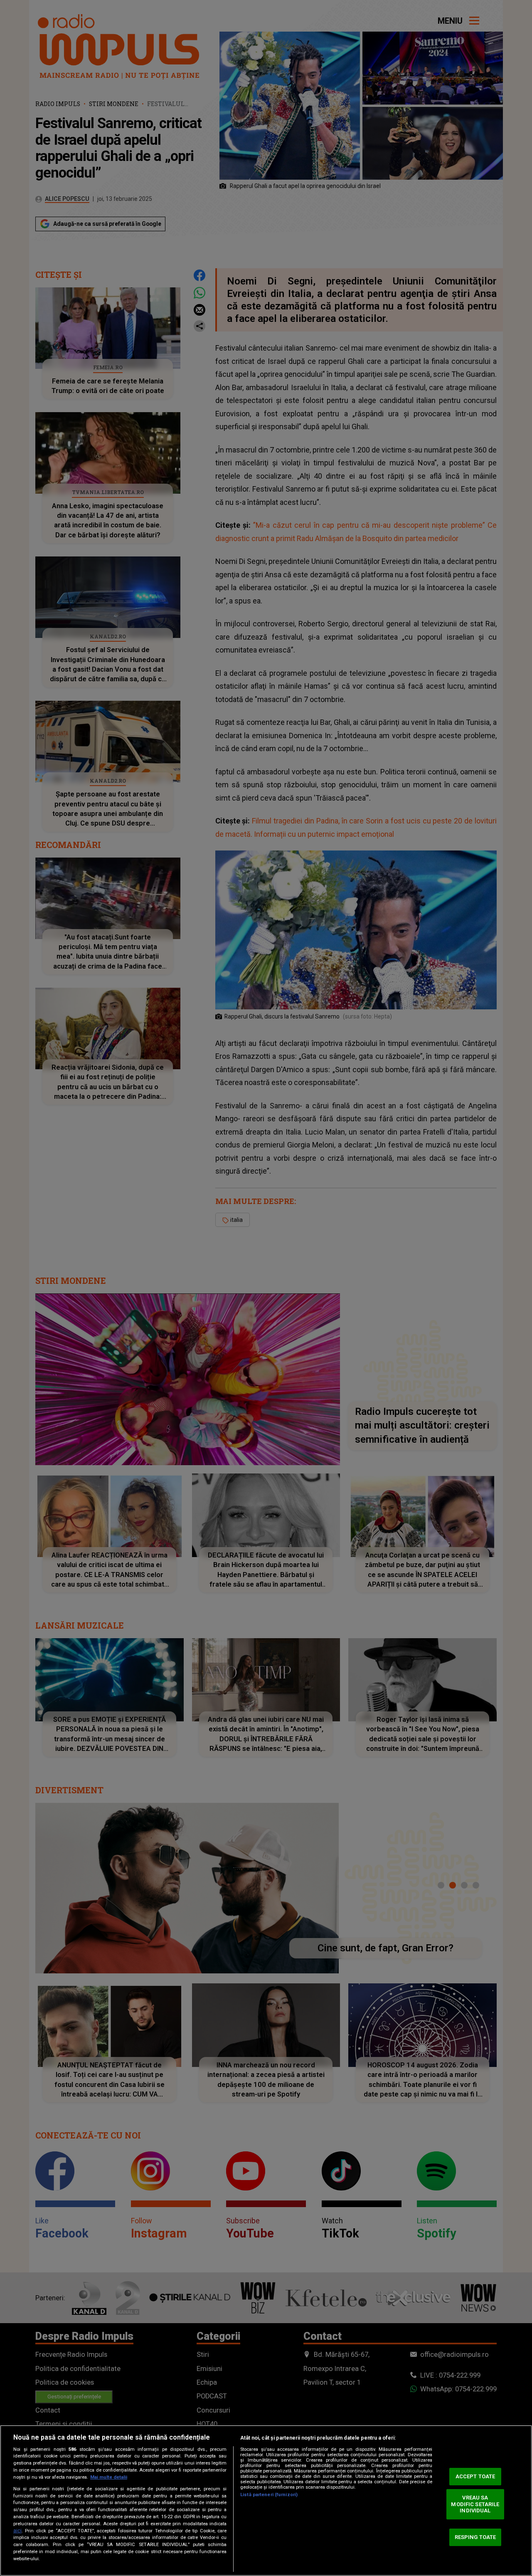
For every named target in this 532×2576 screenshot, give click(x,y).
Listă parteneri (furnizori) (269, 2495)
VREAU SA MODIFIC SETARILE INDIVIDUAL (475, 2504)
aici (17, 2531)
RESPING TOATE (475, 2537)
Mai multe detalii (109, 2477)
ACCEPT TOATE (475, 2476)
